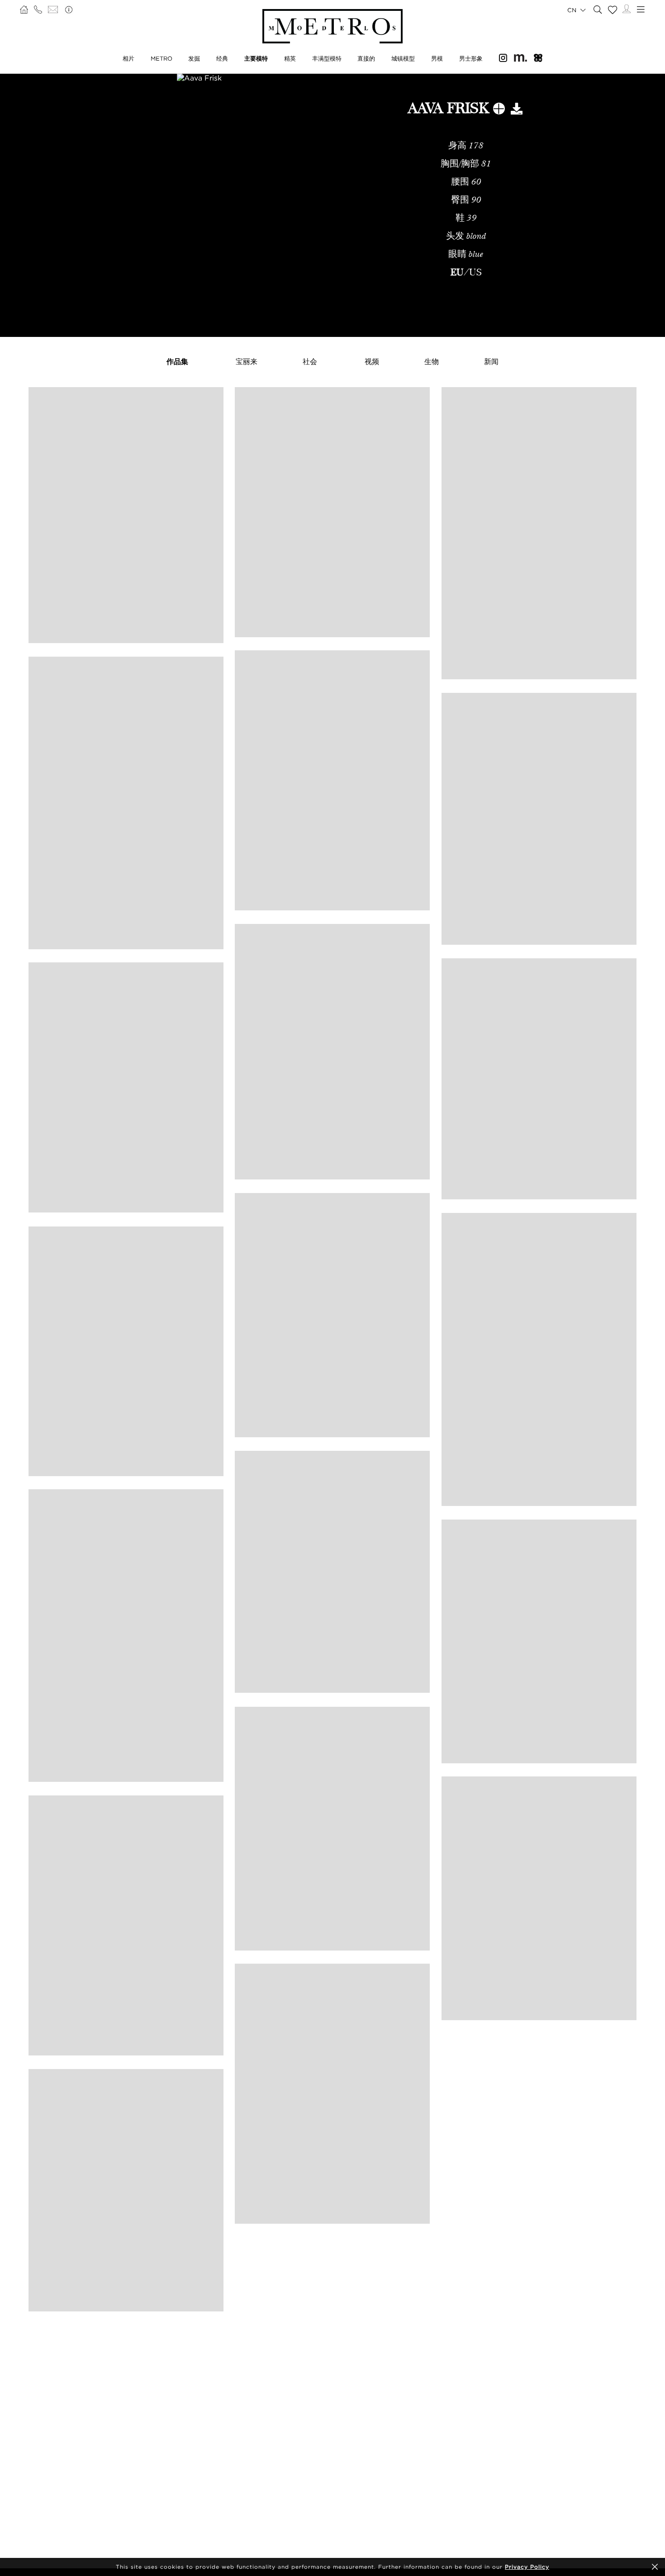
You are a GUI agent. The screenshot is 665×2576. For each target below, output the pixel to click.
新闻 (491, 361)
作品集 (177, 361)
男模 (437, 58)
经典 (222, 58)
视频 (372, 361)
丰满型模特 (327, 58)
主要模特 (256, 58)
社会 (310, 361)
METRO (161, 58)
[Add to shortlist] (499, 110)
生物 (432, 361)
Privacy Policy (527, 2567)
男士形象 (471, 58)
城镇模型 (403, 58)
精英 (290, 58)
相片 (128, 58)
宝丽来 (247, 361)
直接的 (366, 58)
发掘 (194, 58)
